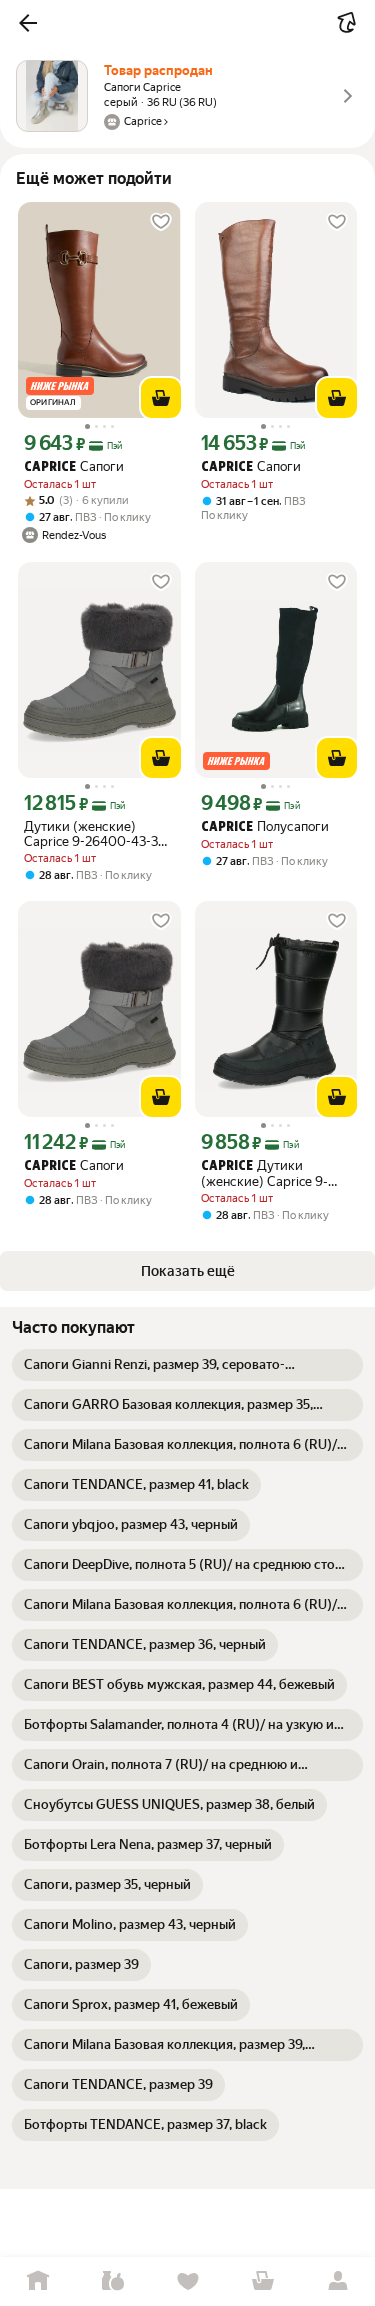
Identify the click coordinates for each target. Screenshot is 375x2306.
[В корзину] (161, 398)
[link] (187, 1365)
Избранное (187, 2281)
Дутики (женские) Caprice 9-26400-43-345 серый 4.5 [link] (98, 834)
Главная (37, 2281)
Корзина (262, 2281)
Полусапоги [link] (265, 826)
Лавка (112, 2281)
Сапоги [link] (74, 466)
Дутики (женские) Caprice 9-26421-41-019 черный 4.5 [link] (276, 1173)
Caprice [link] (50, 467)
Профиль (337, 2281)
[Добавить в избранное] (161, 222)
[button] (28, 23)
